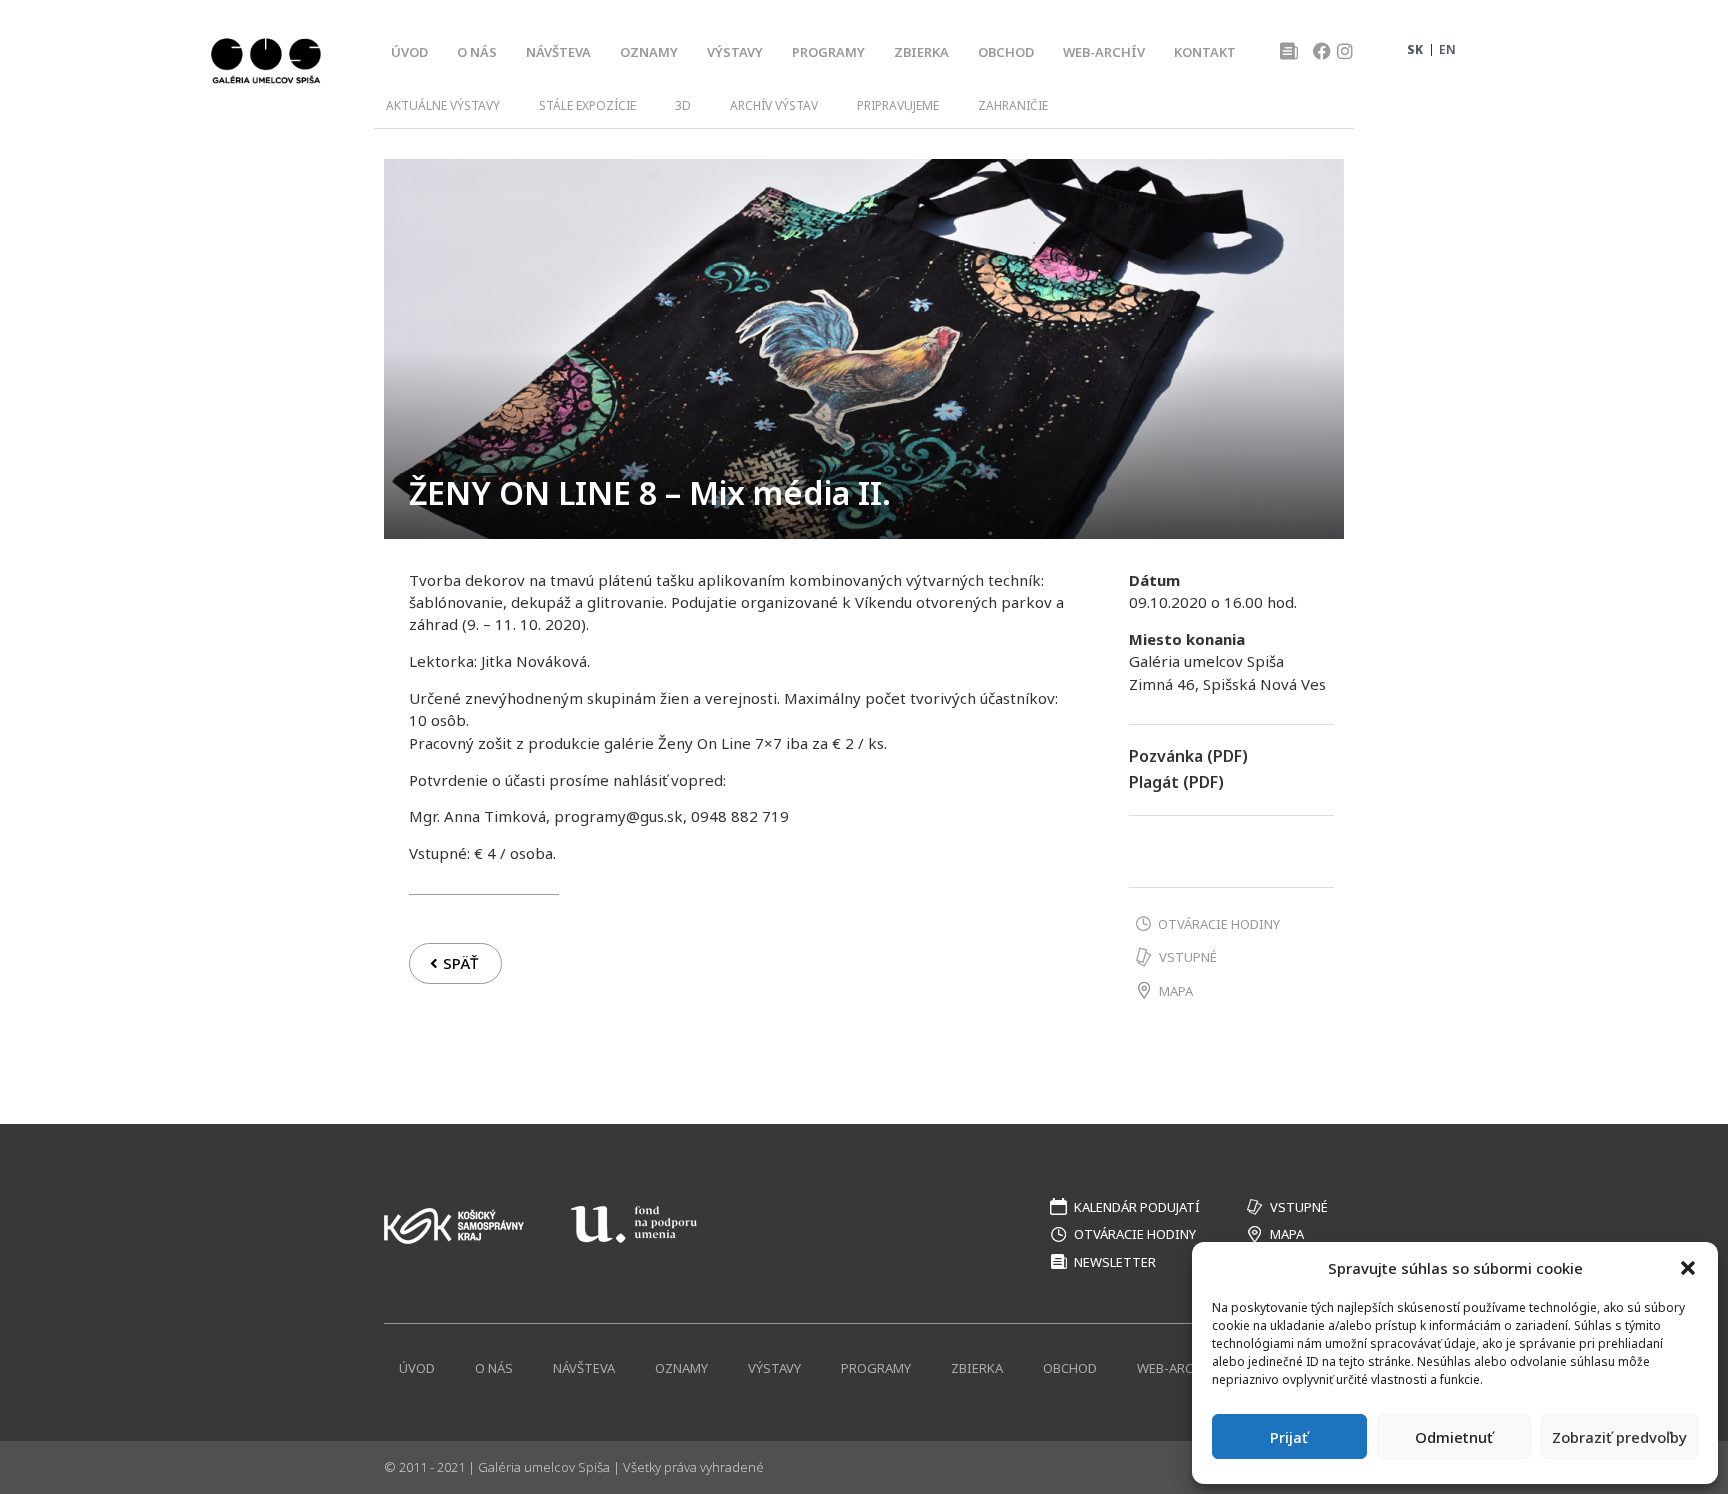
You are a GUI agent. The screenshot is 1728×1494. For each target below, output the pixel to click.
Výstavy (735, 52)
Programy (828, 52)
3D (683, 105)
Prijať (1289, 1437)
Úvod (409, 52)
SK (1415, 49)
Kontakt (1205, 52)
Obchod (1006, 52)
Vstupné (1188, 957)
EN (1447, 49)
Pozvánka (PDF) (1188, 756)
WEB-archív (1104, 52)
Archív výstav (774, 105)
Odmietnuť (1454, 1437)
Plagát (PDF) (1176, 782)
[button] (1688, 1268)
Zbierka (921, 52)
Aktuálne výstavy (443, 105)
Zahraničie (1013, 105)
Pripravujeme (898, 105)
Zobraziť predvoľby (1619, 1437)
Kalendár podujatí (1137, 1207)
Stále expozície (587, 105)
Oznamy (649, 52)
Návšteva (558, 52)
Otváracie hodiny (1219, 924)
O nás (477, 52)
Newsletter (1115, 1262)
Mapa (1176, 991)
